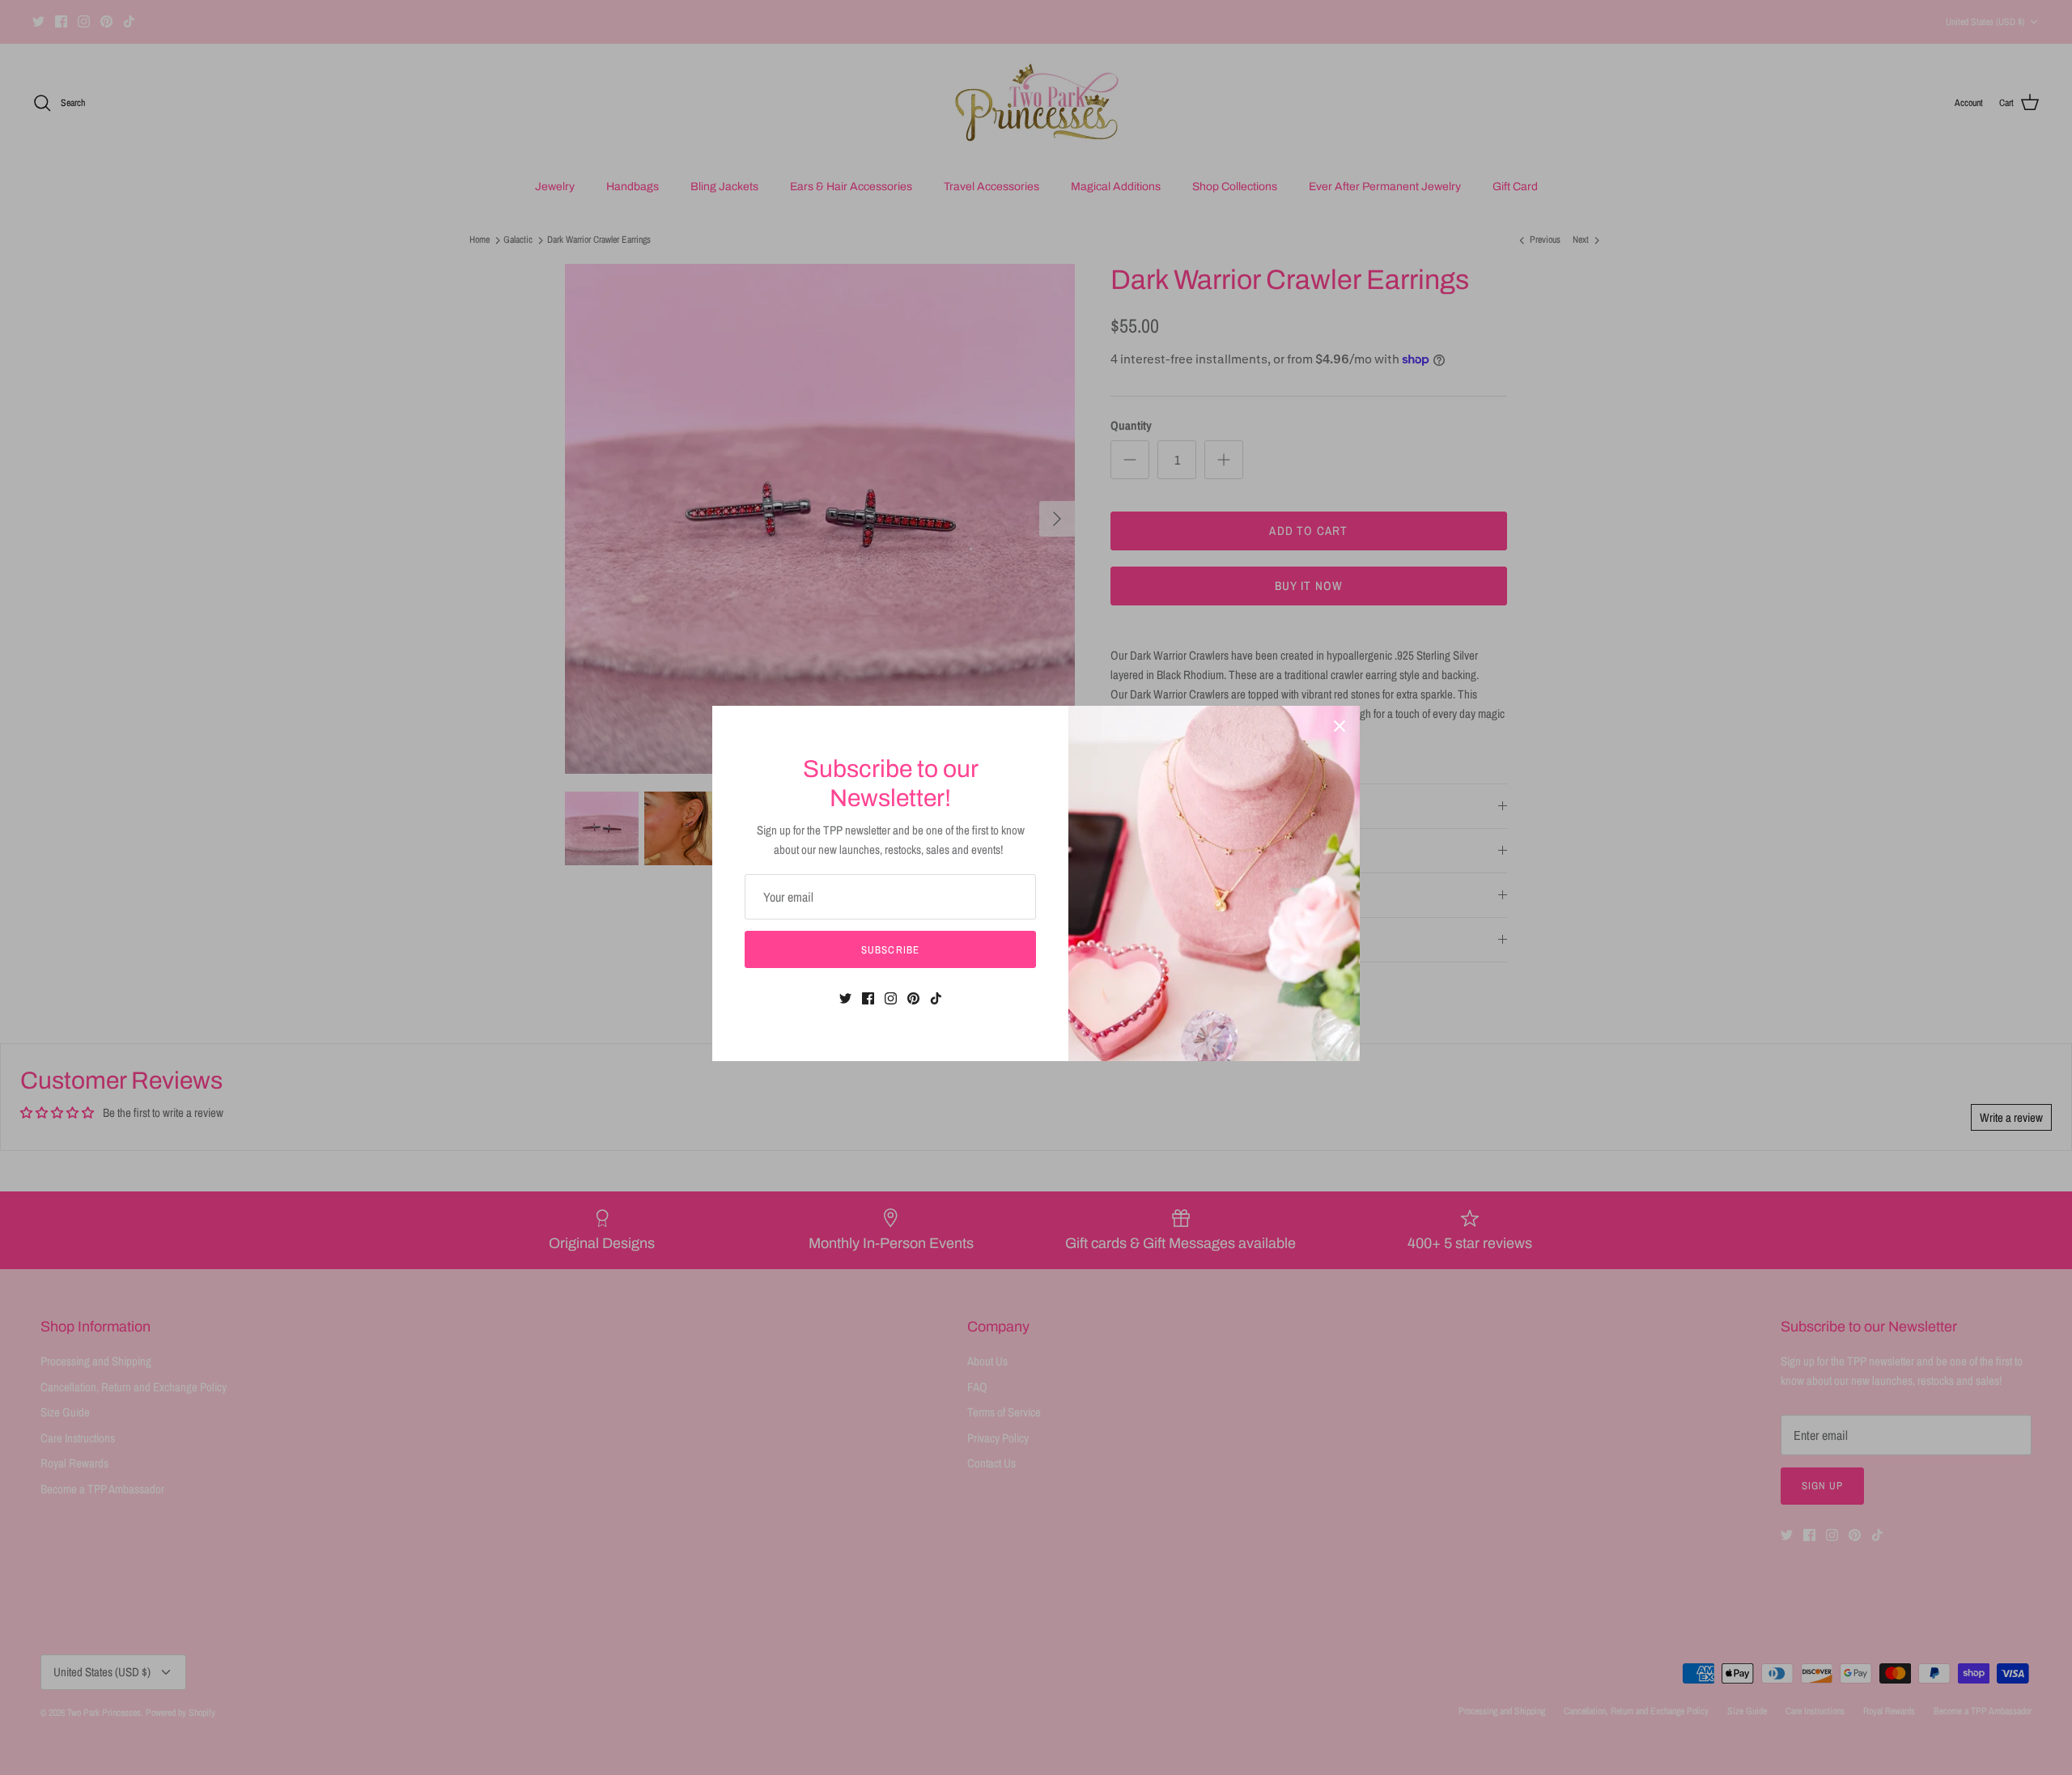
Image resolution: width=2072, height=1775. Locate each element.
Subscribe (890, 950)
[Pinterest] (913, 998)
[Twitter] (845, 998)
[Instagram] (891, 998)
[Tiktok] (936, 998)
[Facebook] (868, 998)
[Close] (1340, 726)
